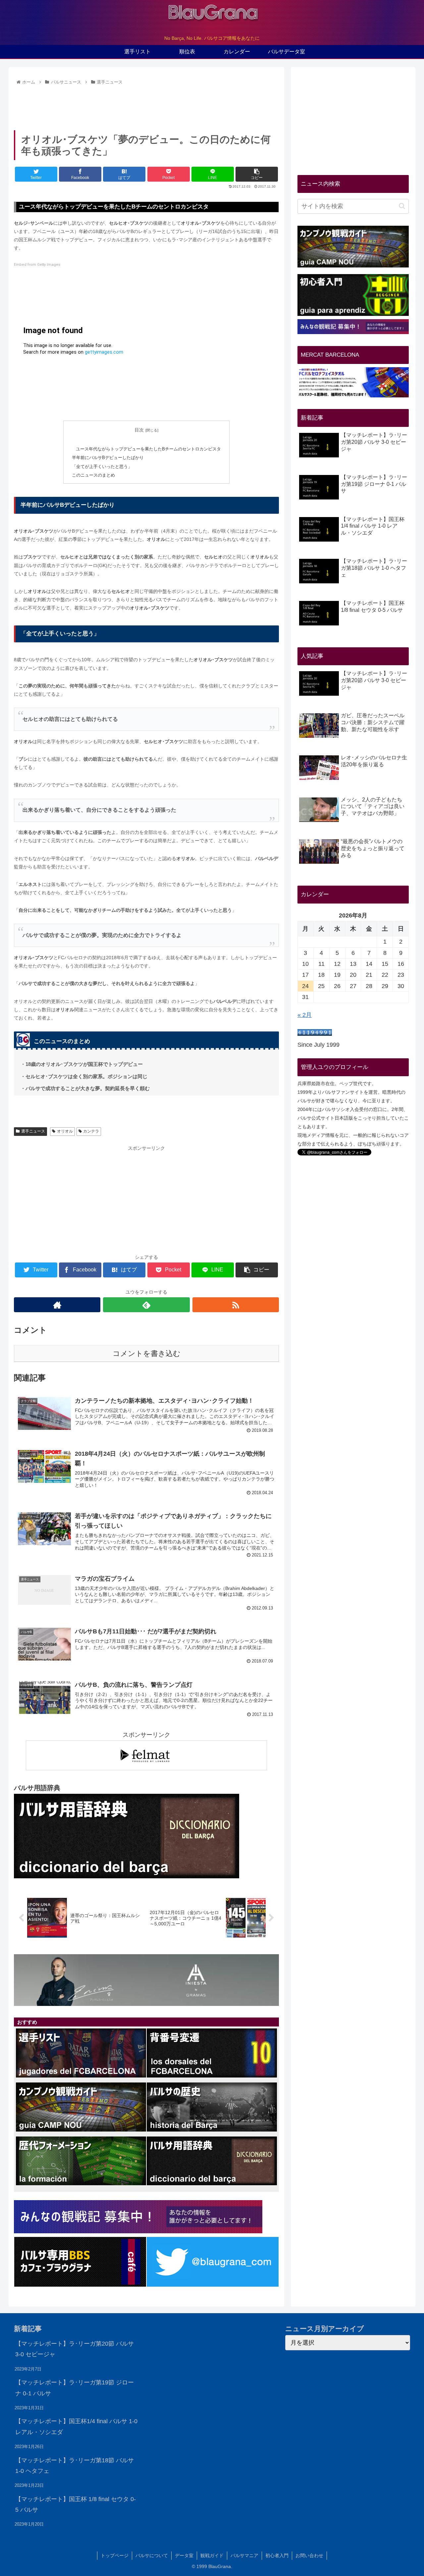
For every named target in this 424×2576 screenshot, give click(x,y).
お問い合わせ (309, 2555)
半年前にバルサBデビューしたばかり (108, 458)
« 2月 (305, 1015)
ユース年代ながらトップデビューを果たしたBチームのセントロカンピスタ (148, 449)
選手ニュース (33, 1131)
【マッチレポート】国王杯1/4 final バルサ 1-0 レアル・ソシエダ (76, 2427)
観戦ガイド (212, 2555)
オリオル (65, 1131)
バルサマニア (244, 2555)
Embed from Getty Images (37, 265)
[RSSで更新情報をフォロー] (236, 1305)
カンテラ (91, 1131)
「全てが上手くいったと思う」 (102, 467)
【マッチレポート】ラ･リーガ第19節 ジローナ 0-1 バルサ (75, 2388)
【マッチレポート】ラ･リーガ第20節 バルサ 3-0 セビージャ (75, 2349)
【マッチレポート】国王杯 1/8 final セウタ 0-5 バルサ (76, 2504)
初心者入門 (277, 2555)
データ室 (184, 2555)
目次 (139, 430)
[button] (402, 206)
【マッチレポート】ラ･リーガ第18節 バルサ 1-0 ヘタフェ (75, 2466)
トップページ (115, 2555)
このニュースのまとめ (93, 475)
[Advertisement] (146, 105)
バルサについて (152, 2555)
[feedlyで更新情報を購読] (146, 1305)
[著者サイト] (57, 1305)
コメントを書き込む (147, 1353)
